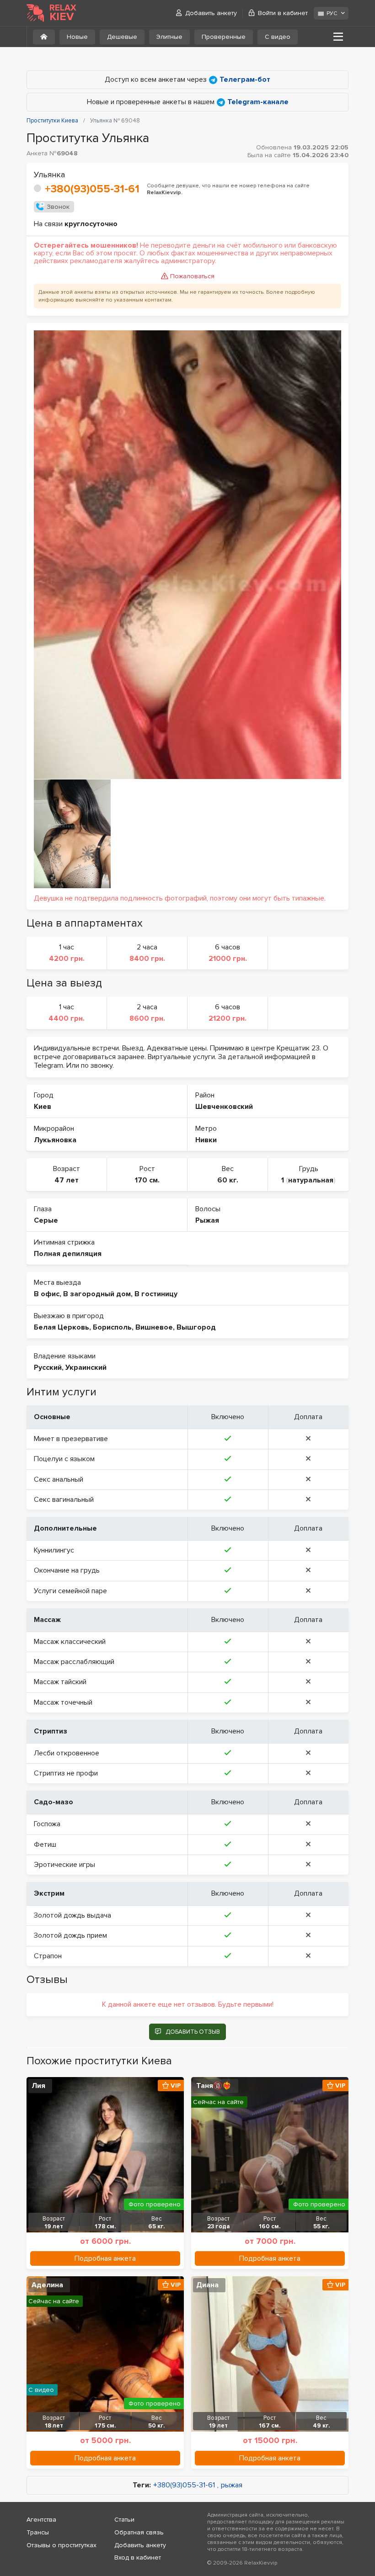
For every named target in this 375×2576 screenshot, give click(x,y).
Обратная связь (139, 2532)
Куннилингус (54, 1550)
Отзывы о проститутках (62, 2545)
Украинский (86, 1368)
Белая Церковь (62, 1327)
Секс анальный (59, 1479)
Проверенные (224, 37)
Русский (48, 1368)
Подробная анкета (105, 2258)
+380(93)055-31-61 (92, 189)
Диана (207, 2285)
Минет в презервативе (71, 1439)
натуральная (311, 1180)
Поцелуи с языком (64, 1459)
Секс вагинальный (64, 1500)
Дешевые (122, 37)
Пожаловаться (192, 276)
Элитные (169, 37)
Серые (46, 1220)
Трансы (38, 2532)
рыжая (232, 2485)
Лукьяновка (55, 1140)
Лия (38, 2086)
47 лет (67, 1180)
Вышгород (196, 1327)
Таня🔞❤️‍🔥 (214, 2086)
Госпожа (47, 1824)
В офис (47, 1294)
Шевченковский (224, 1107)
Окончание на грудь (67, 1570)
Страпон (48, 1956)
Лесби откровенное (67, 1753)
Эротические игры (64, 1865)
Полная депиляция (68, 1254)
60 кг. (228, 1180)
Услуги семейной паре (70, 1591)
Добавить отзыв (193, 2032)
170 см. (147, 1180)
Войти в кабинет (283, 13)
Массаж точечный (63, 1702)
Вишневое (154, 1327)
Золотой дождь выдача (72, 1915)
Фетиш (45, 1845)
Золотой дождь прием (70, 1935)
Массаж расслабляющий (74, 1662)
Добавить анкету (211, 13)
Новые (77, 37)
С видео (278, 37)
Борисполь (112, 1327)
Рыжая (207, 1220)
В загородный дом (97, 1294)
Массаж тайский (60, 1682)
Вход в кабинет (138, 2557)
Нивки (206, 1140)
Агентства (41, 2520)
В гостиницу (156, 1294)
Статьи (124, 2520)
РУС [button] (332, 13)
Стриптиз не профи (66, 1773)
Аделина (47, 2285)
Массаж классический (70, 1642)
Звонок (58, 207)
